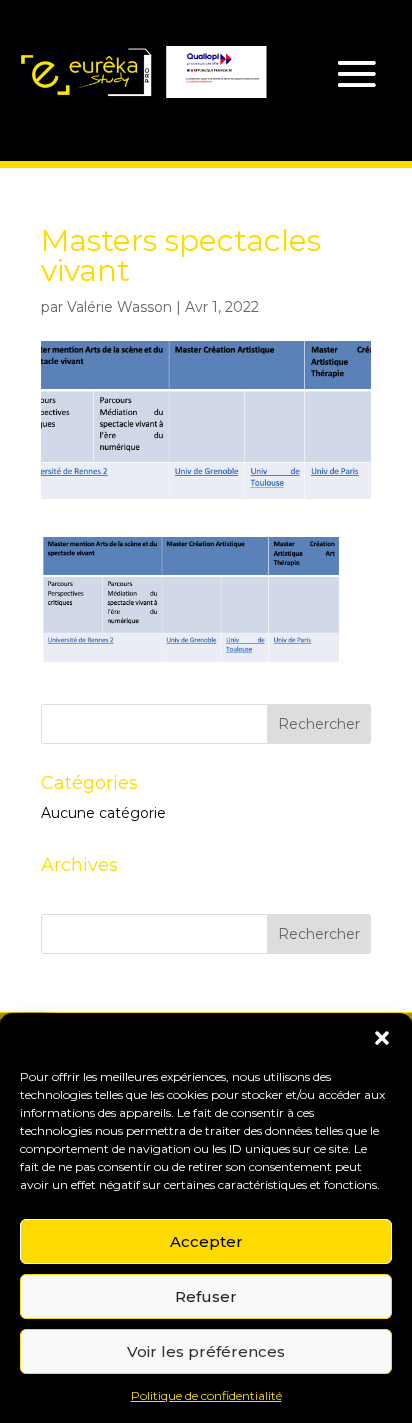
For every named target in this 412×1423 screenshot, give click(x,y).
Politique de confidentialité (206, 1395)
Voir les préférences (206, 1351)
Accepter (206, 1241)
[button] (382, 1038)
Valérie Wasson (119, 307)
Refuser (206, 1296)
